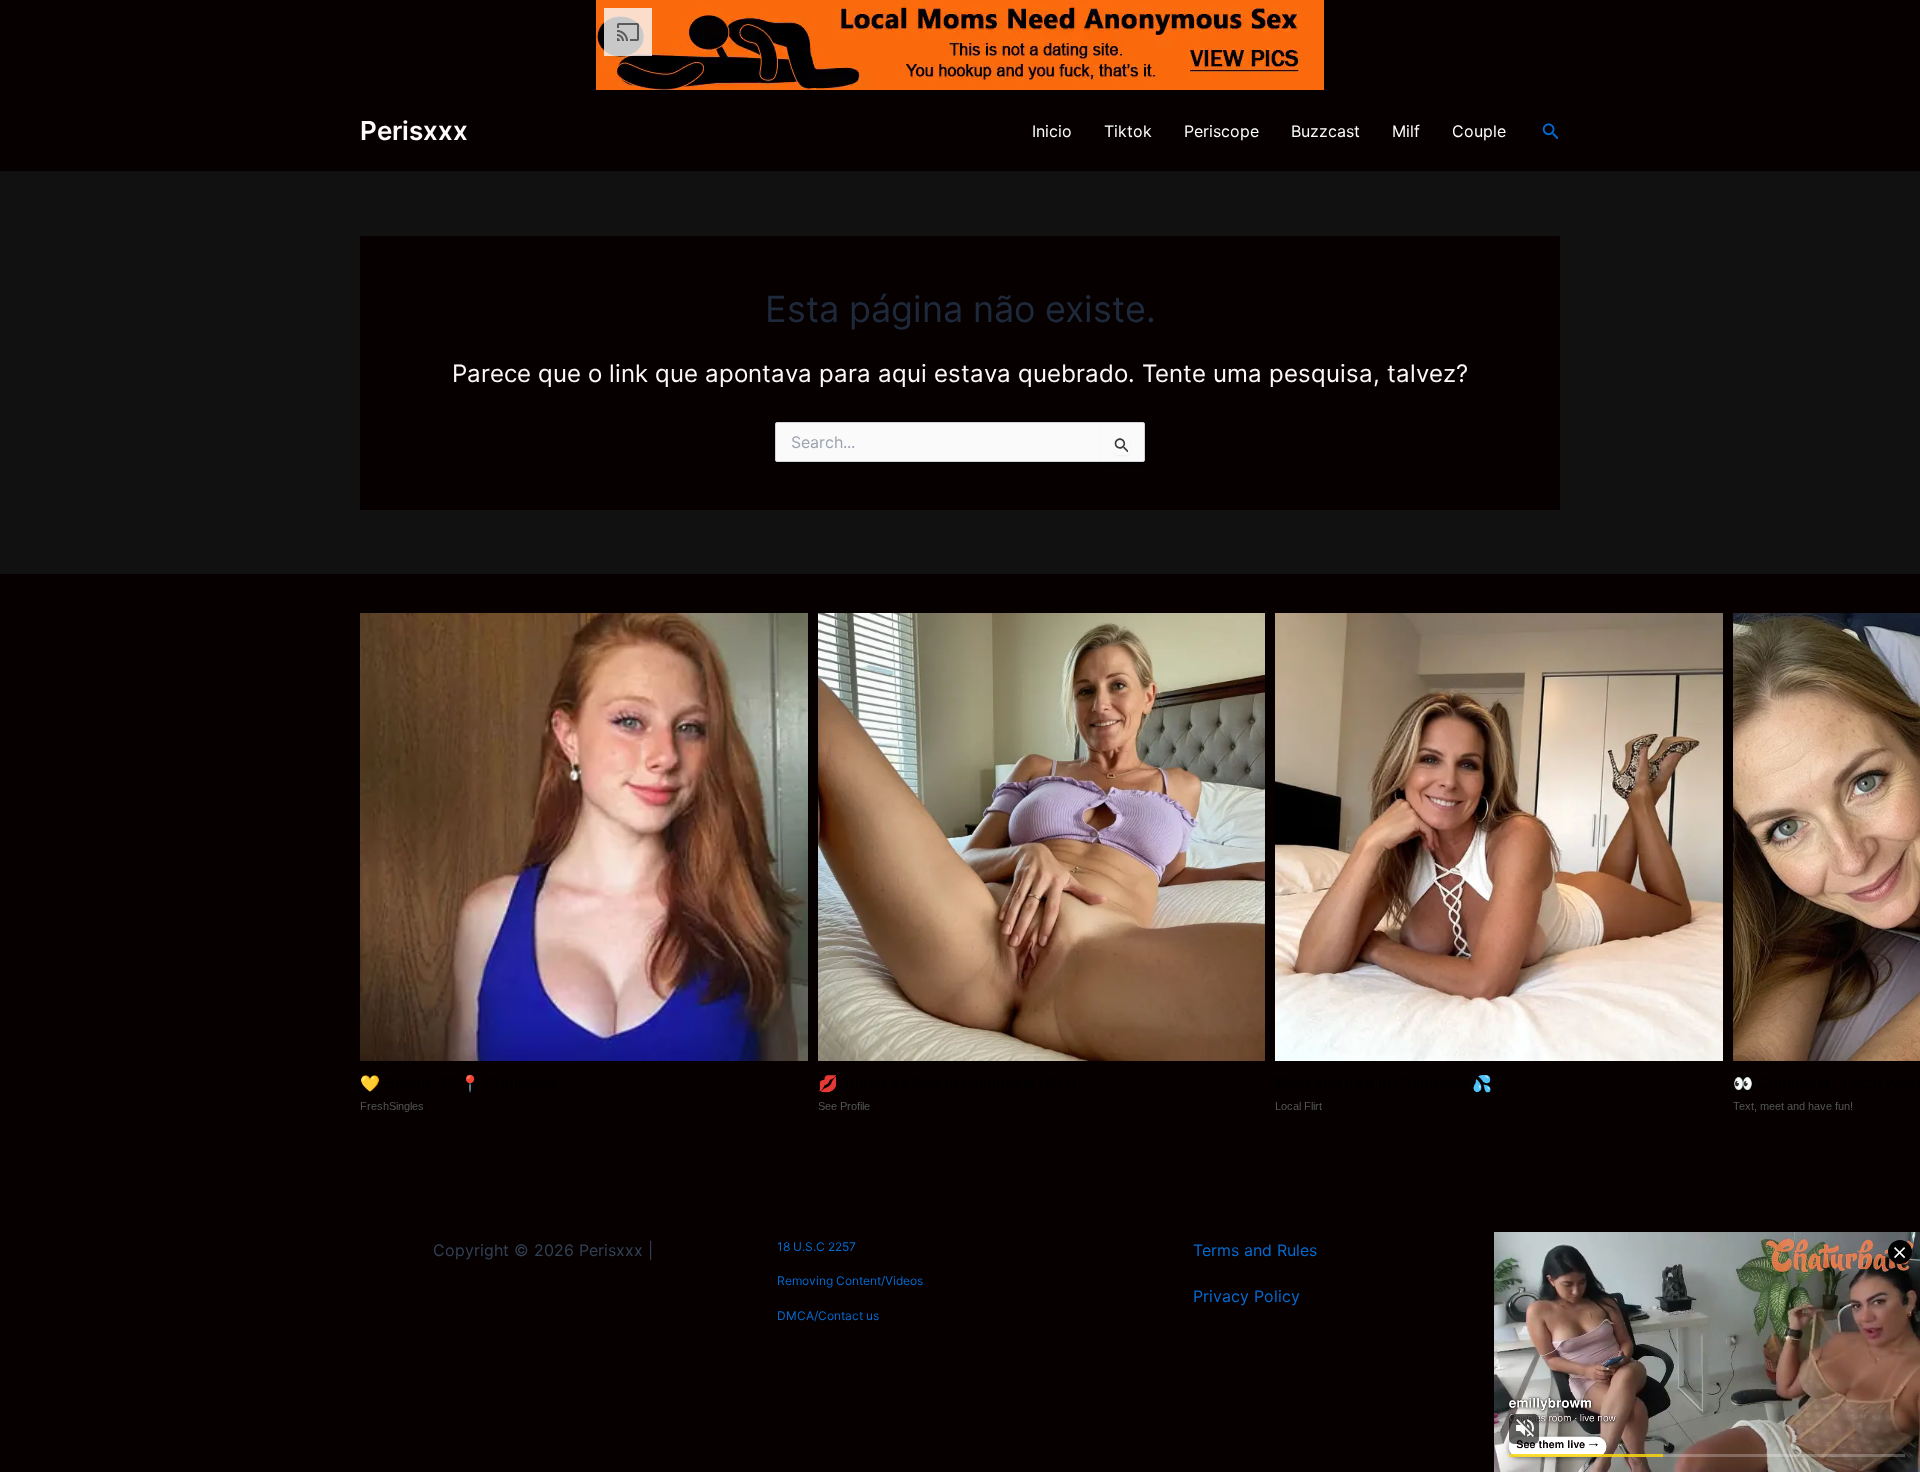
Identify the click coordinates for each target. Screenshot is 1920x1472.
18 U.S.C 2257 (816, 1246)
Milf (1406, 131)
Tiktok (1128, 131)
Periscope (1221, 131)
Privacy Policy (1246, 1296)
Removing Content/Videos (850, 1280)
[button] (1551, 131)
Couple (1479, 131)
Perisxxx (414, 130)
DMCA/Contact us (828, 1315)
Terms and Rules (1255, 1250)
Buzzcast (1325, 131)
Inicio (1052, 131)
